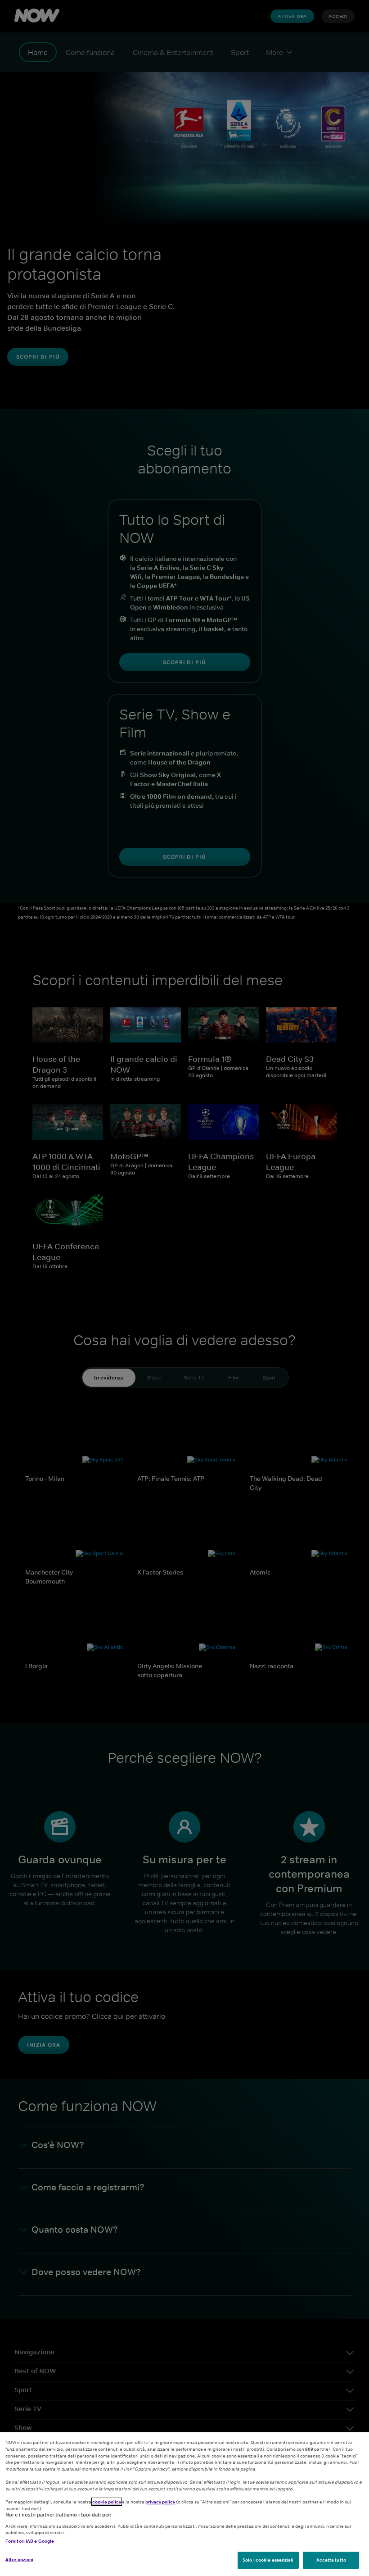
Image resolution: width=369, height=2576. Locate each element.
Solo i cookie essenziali (268, 2560)
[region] (184, 2504)
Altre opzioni (19, 2559)
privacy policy (161, 2502)
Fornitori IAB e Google (30, 2541)
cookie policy (107, 2502)
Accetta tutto (331, 2560)
